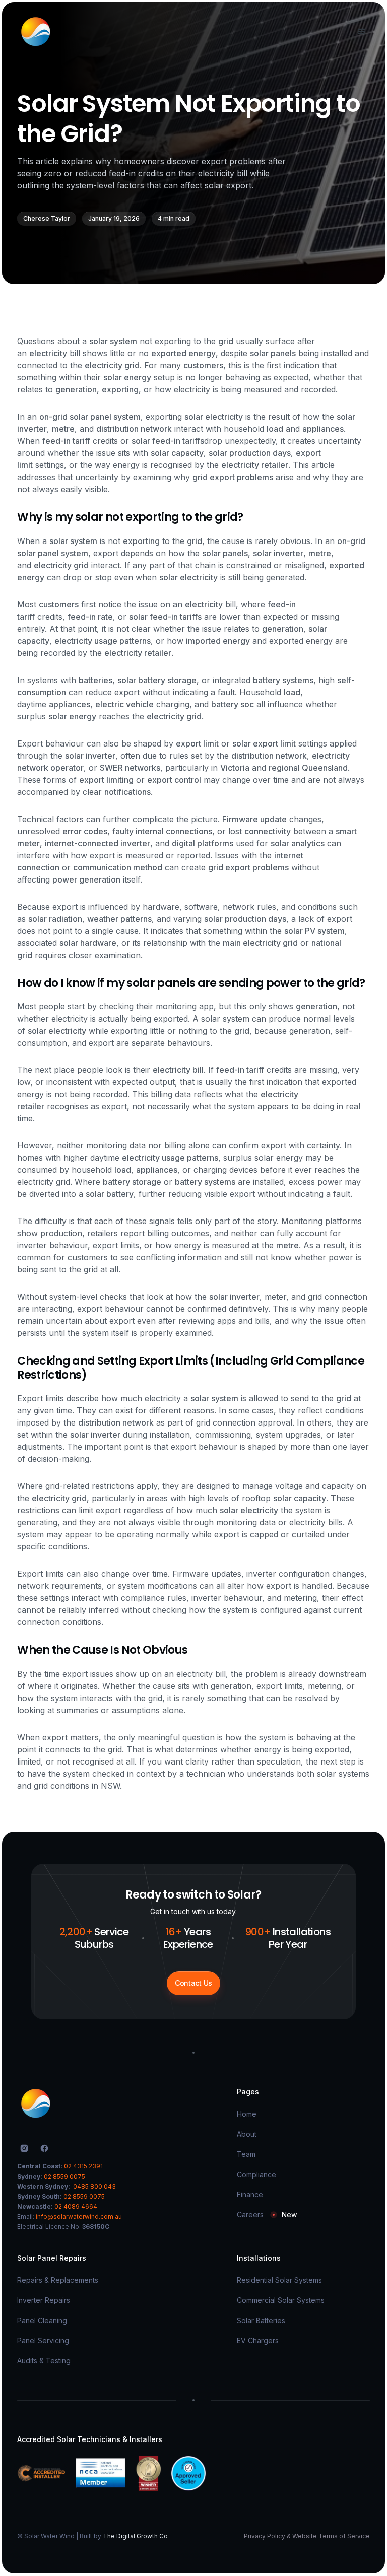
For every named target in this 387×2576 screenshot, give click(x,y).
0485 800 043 (94, 2186)
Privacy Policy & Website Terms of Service (307, 2536)
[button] (360, 32)
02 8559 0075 (64, 2176)
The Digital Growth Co (135, 2536)
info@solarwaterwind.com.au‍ (79, 2217)
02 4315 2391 (83, 2166)
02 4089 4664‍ (76, 2207)
